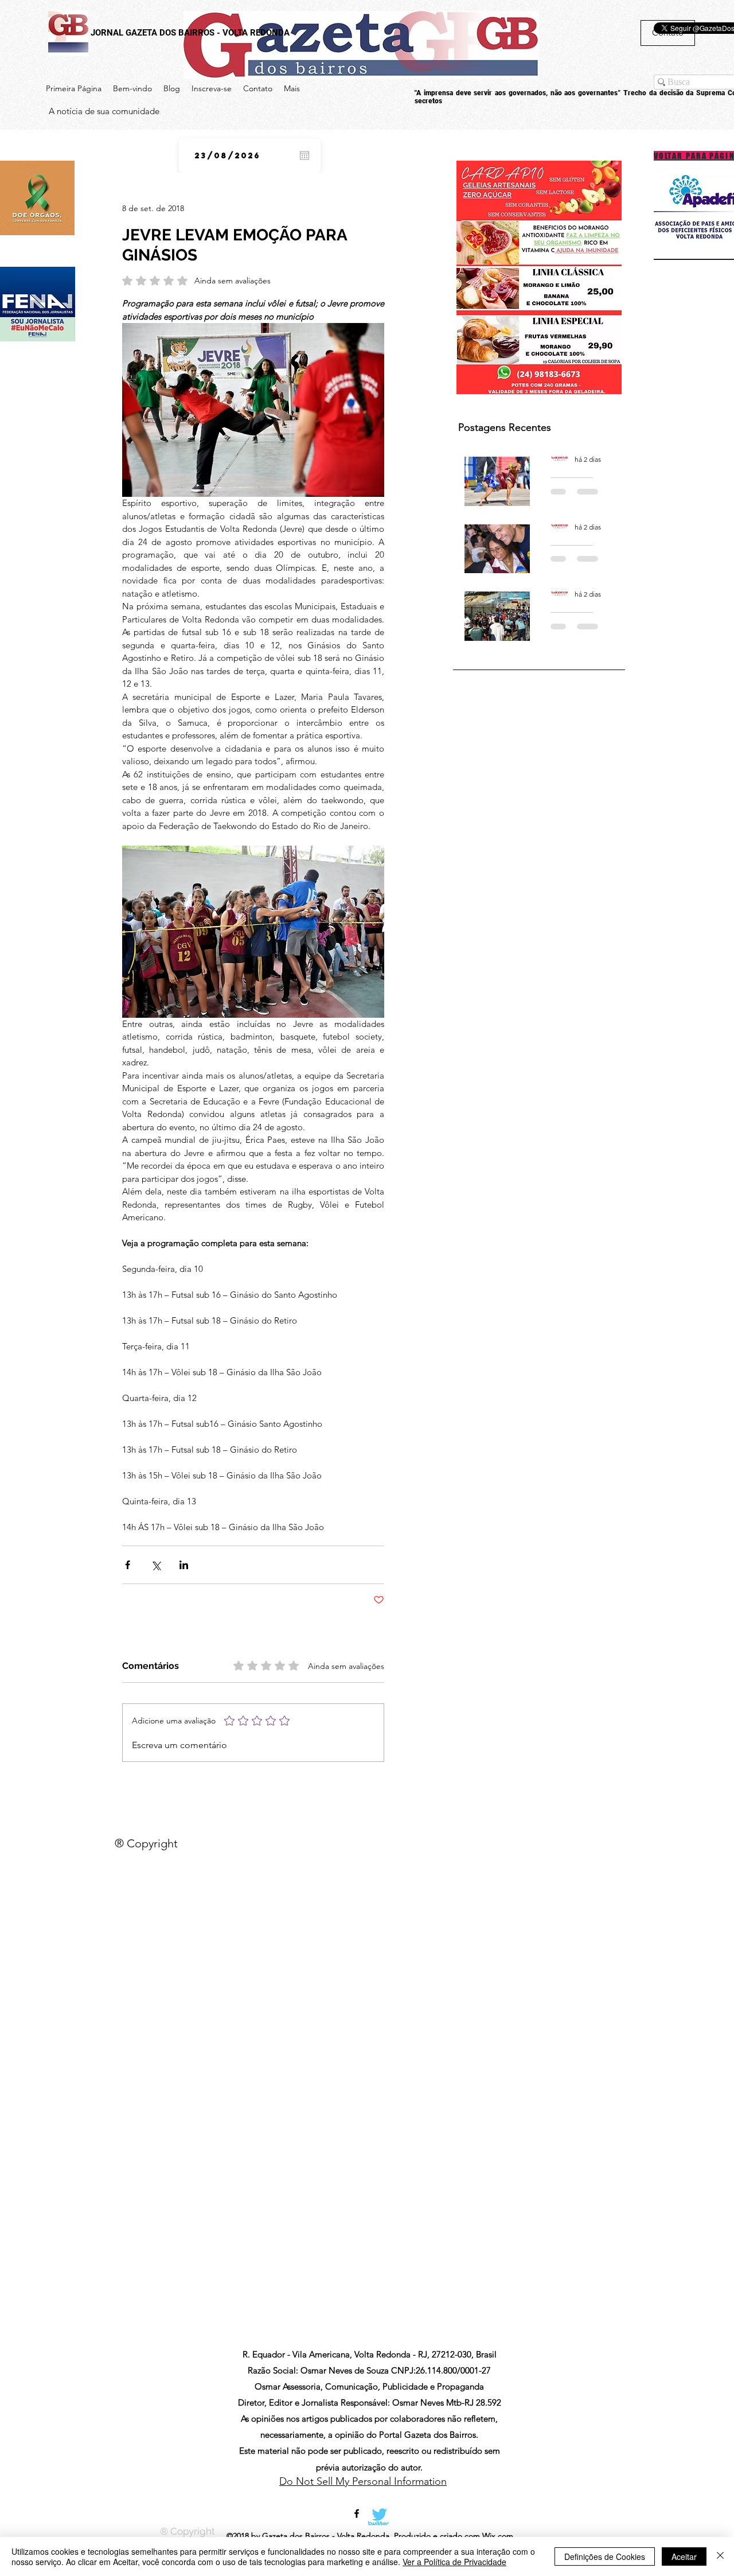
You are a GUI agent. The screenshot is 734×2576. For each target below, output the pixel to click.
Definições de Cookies (605, 2556)
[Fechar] (720, 2556)
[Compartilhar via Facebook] (128, 1565)
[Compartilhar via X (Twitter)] (156, 1565)
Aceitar (684, 2556)
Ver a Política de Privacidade (454, 2562)
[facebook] (357, 2513)
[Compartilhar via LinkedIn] (184, 1565)
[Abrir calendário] (304, 155)
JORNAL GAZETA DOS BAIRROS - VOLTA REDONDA (190, 33)
